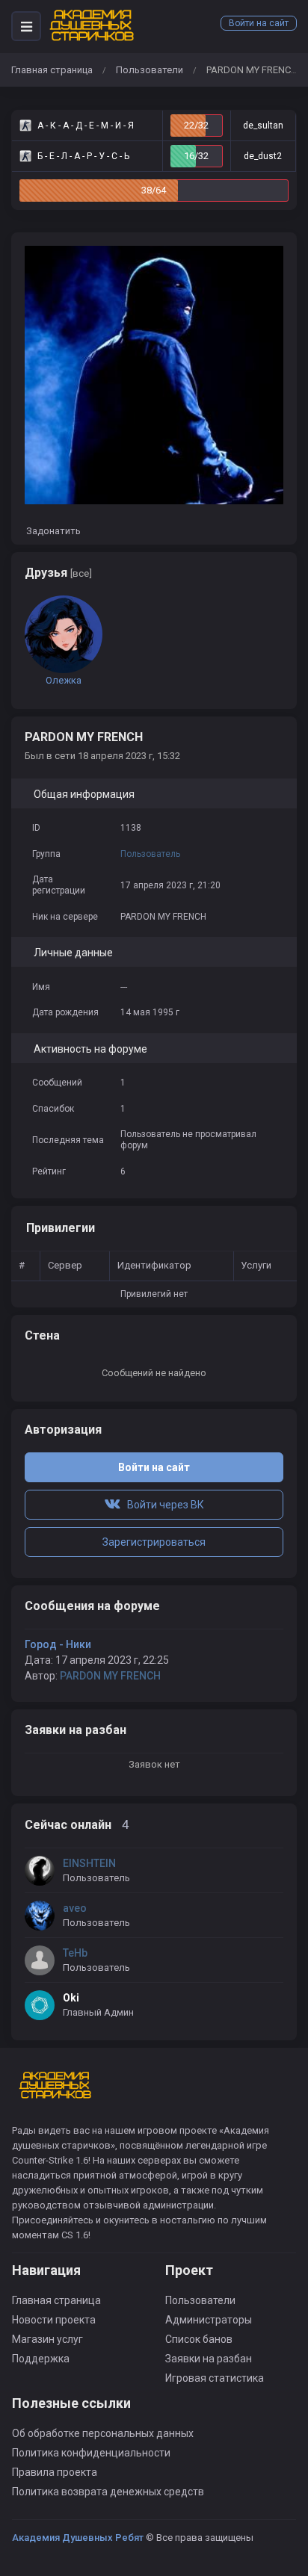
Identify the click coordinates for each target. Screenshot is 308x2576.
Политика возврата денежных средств (108, 2492)
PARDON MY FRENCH (110, 1676)
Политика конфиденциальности (91, 2453)
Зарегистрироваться (154, 1542)
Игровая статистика (215, 2378)
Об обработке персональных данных (103, 2433)
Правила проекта (55, 2472)
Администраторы (209, 2320)
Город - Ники (58, 1644)
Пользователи (150, 70)
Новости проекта (54, 2320)
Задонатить (52, 531)
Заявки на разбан (209, 2359)
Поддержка (41, 2359)
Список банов (199, 2339)
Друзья (58, 573)
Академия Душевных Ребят (78, 2538)
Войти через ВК (162, 1505)
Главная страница (52, 70)
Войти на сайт (259, 23)
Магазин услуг (47, 2339)
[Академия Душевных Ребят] (93, 26)
